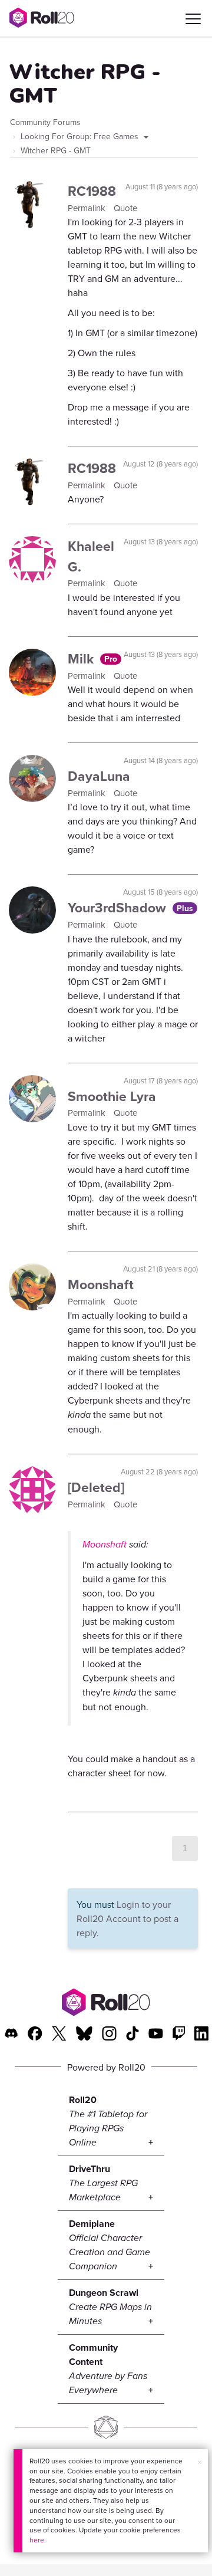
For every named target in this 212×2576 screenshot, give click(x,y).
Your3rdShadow (119, 907)
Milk (82, 658)
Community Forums (45, 122)
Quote (125, 208)
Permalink (88, 208)
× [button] (200, 2462)
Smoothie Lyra (112, 1096)
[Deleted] (96, 1487)
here (37, 2540)
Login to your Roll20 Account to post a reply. (127, 1918)
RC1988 (92, 191)
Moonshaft (101, 1284)
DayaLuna (99, 776)
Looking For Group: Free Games (81, 136)
